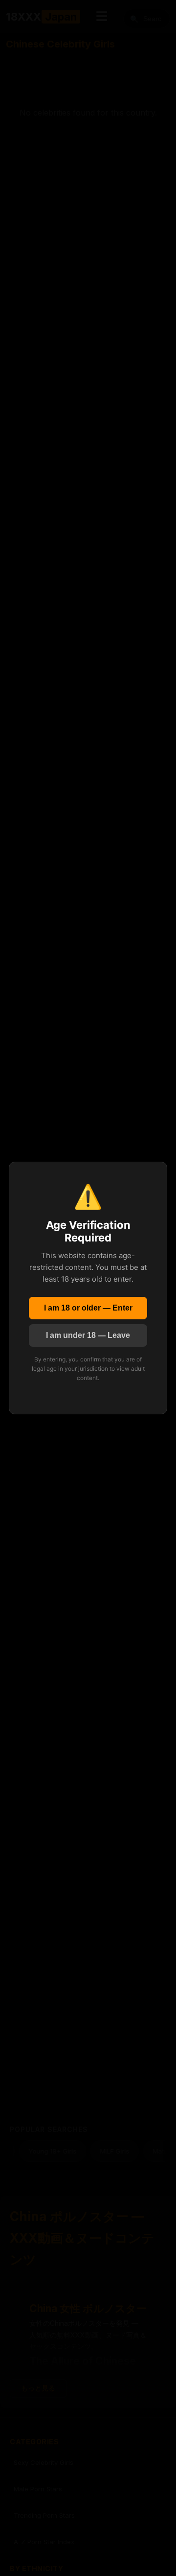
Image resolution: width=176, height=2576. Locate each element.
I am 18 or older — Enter (88, 1308)
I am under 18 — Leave (88, 1335)
